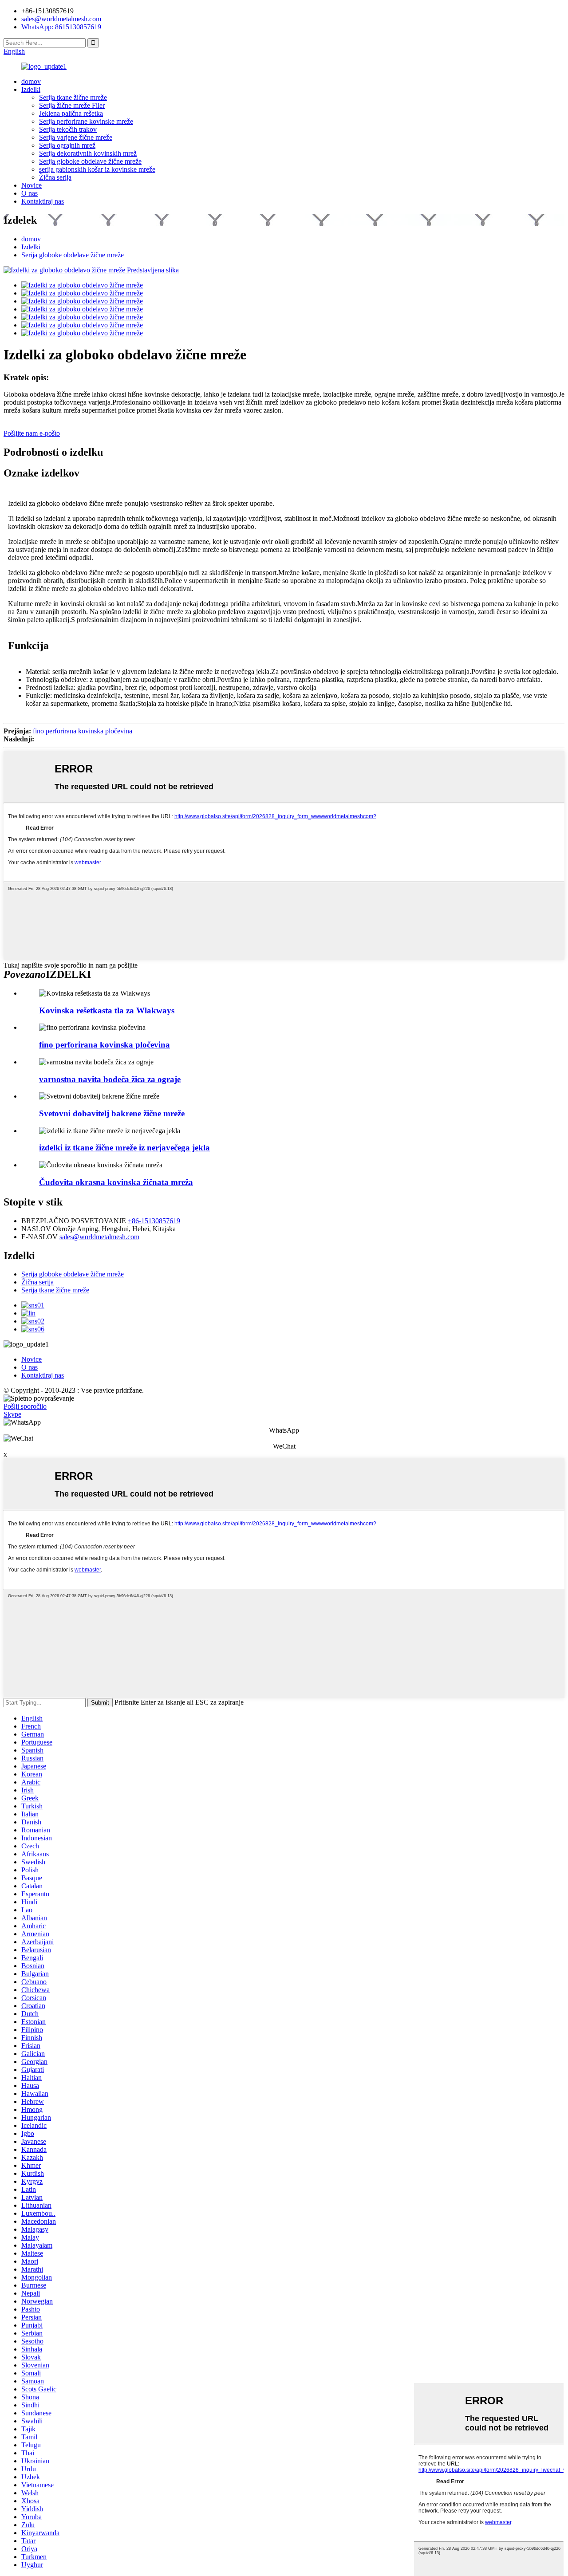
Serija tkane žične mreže (73, 97)
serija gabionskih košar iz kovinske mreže (97, 169)
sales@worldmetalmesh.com (99, 1237)
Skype (12, 1414)
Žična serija (55, 177)
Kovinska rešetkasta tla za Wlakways (107, 1010)
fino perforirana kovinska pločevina (83, 731)
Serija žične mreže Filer (72, 105)
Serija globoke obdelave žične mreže (90, 161)
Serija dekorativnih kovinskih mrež (88, 153)
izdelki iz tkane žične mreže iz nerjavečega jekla (124, 1148)
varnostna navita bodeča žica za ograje (110, 1079)
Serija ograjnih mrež (67, 145)
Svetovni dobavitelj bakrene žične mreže (112, 1113)
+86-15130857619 (154, 1221)
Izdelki (31, 89)
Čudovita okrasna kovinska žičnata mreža (116, 1182)
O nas (30, 193)
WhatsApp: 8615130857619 (61, 27)
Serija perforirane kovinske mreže (86, 121)
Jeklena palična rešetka (71, 113)
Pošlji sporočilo (25, 1406)
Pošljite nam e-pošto (32, 433)
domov (31, 81)
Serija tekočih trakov (68, 129)
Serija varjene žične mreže (76, 137)
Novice (32, 185)
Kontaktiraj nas (43, 201)
